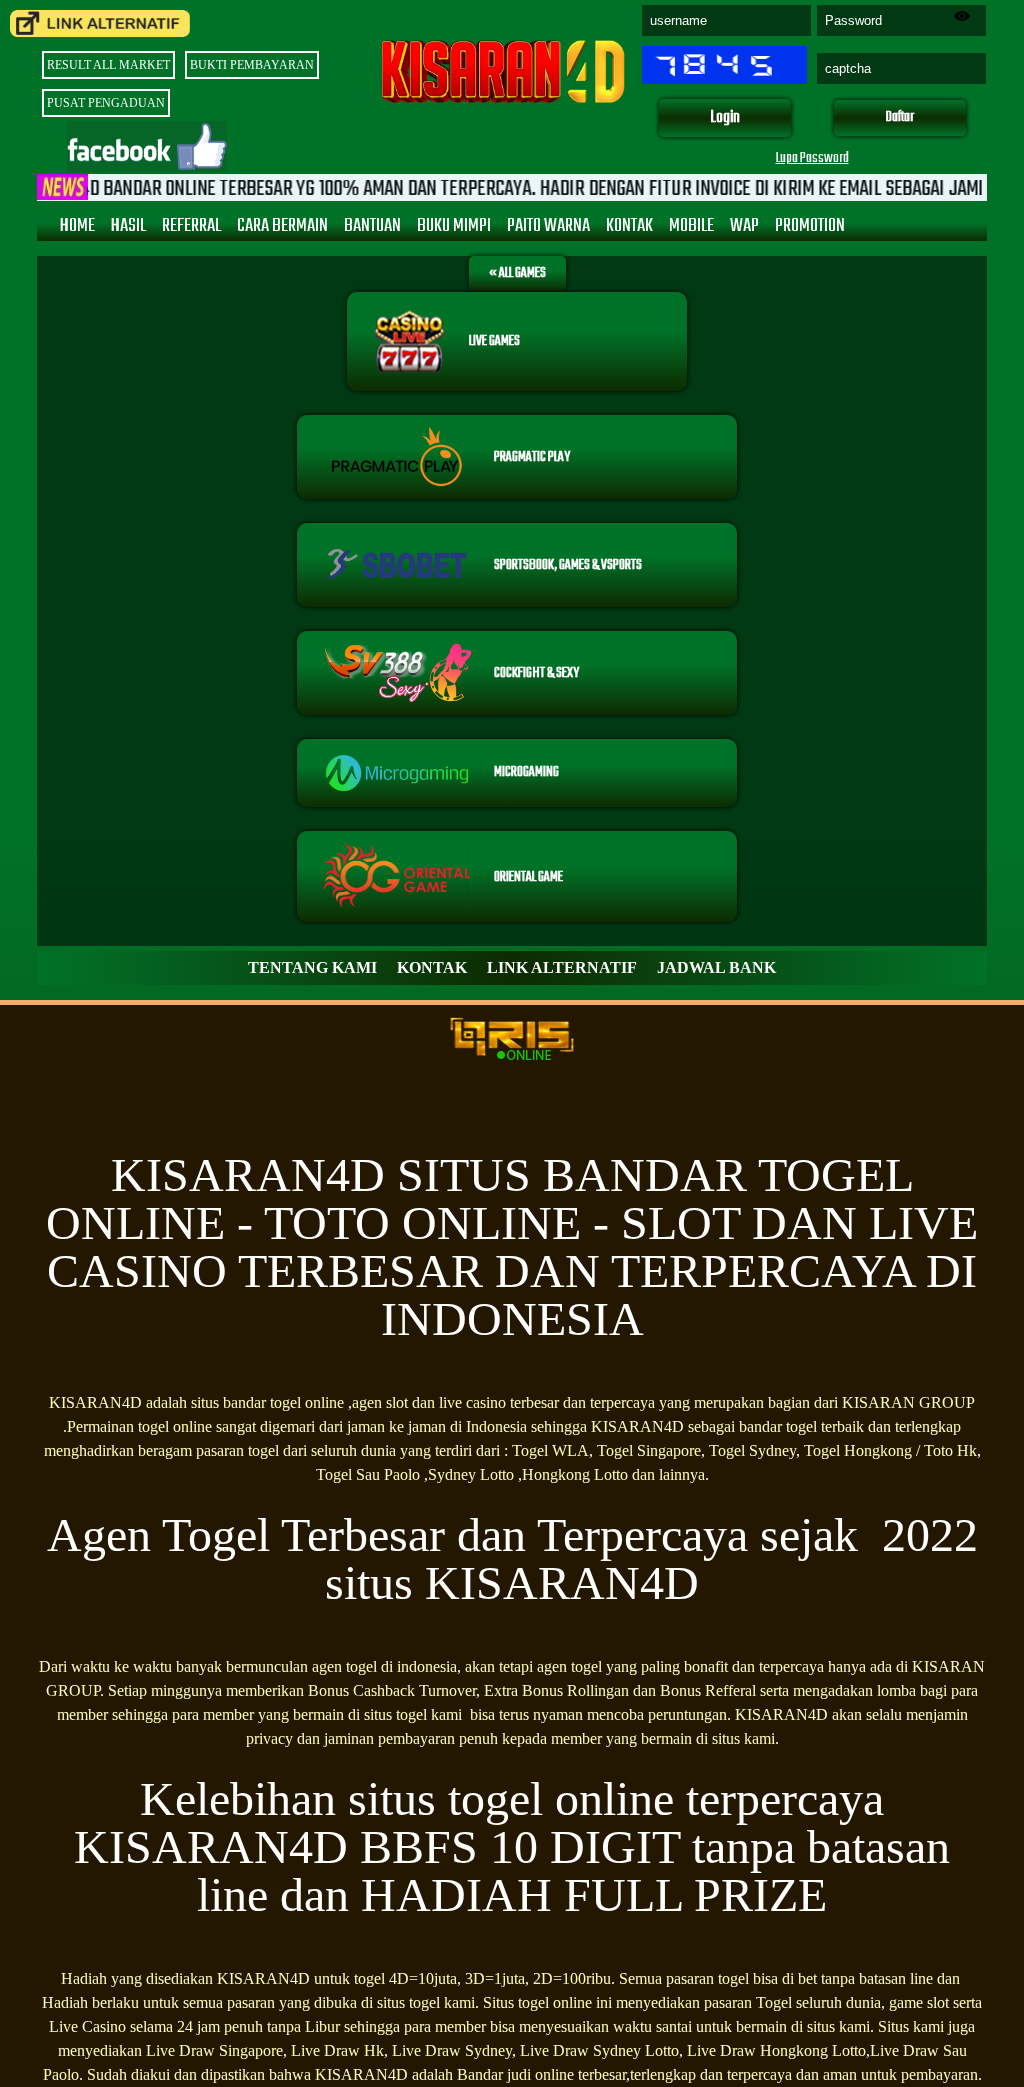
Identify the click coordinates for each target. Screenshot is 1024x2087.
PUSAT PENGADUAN (106, 103)
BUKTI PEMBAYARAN (252, 65)
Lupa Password (812, 158)
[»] (100, 23)
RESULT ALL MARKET (108, 65)
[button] (725, 118)
